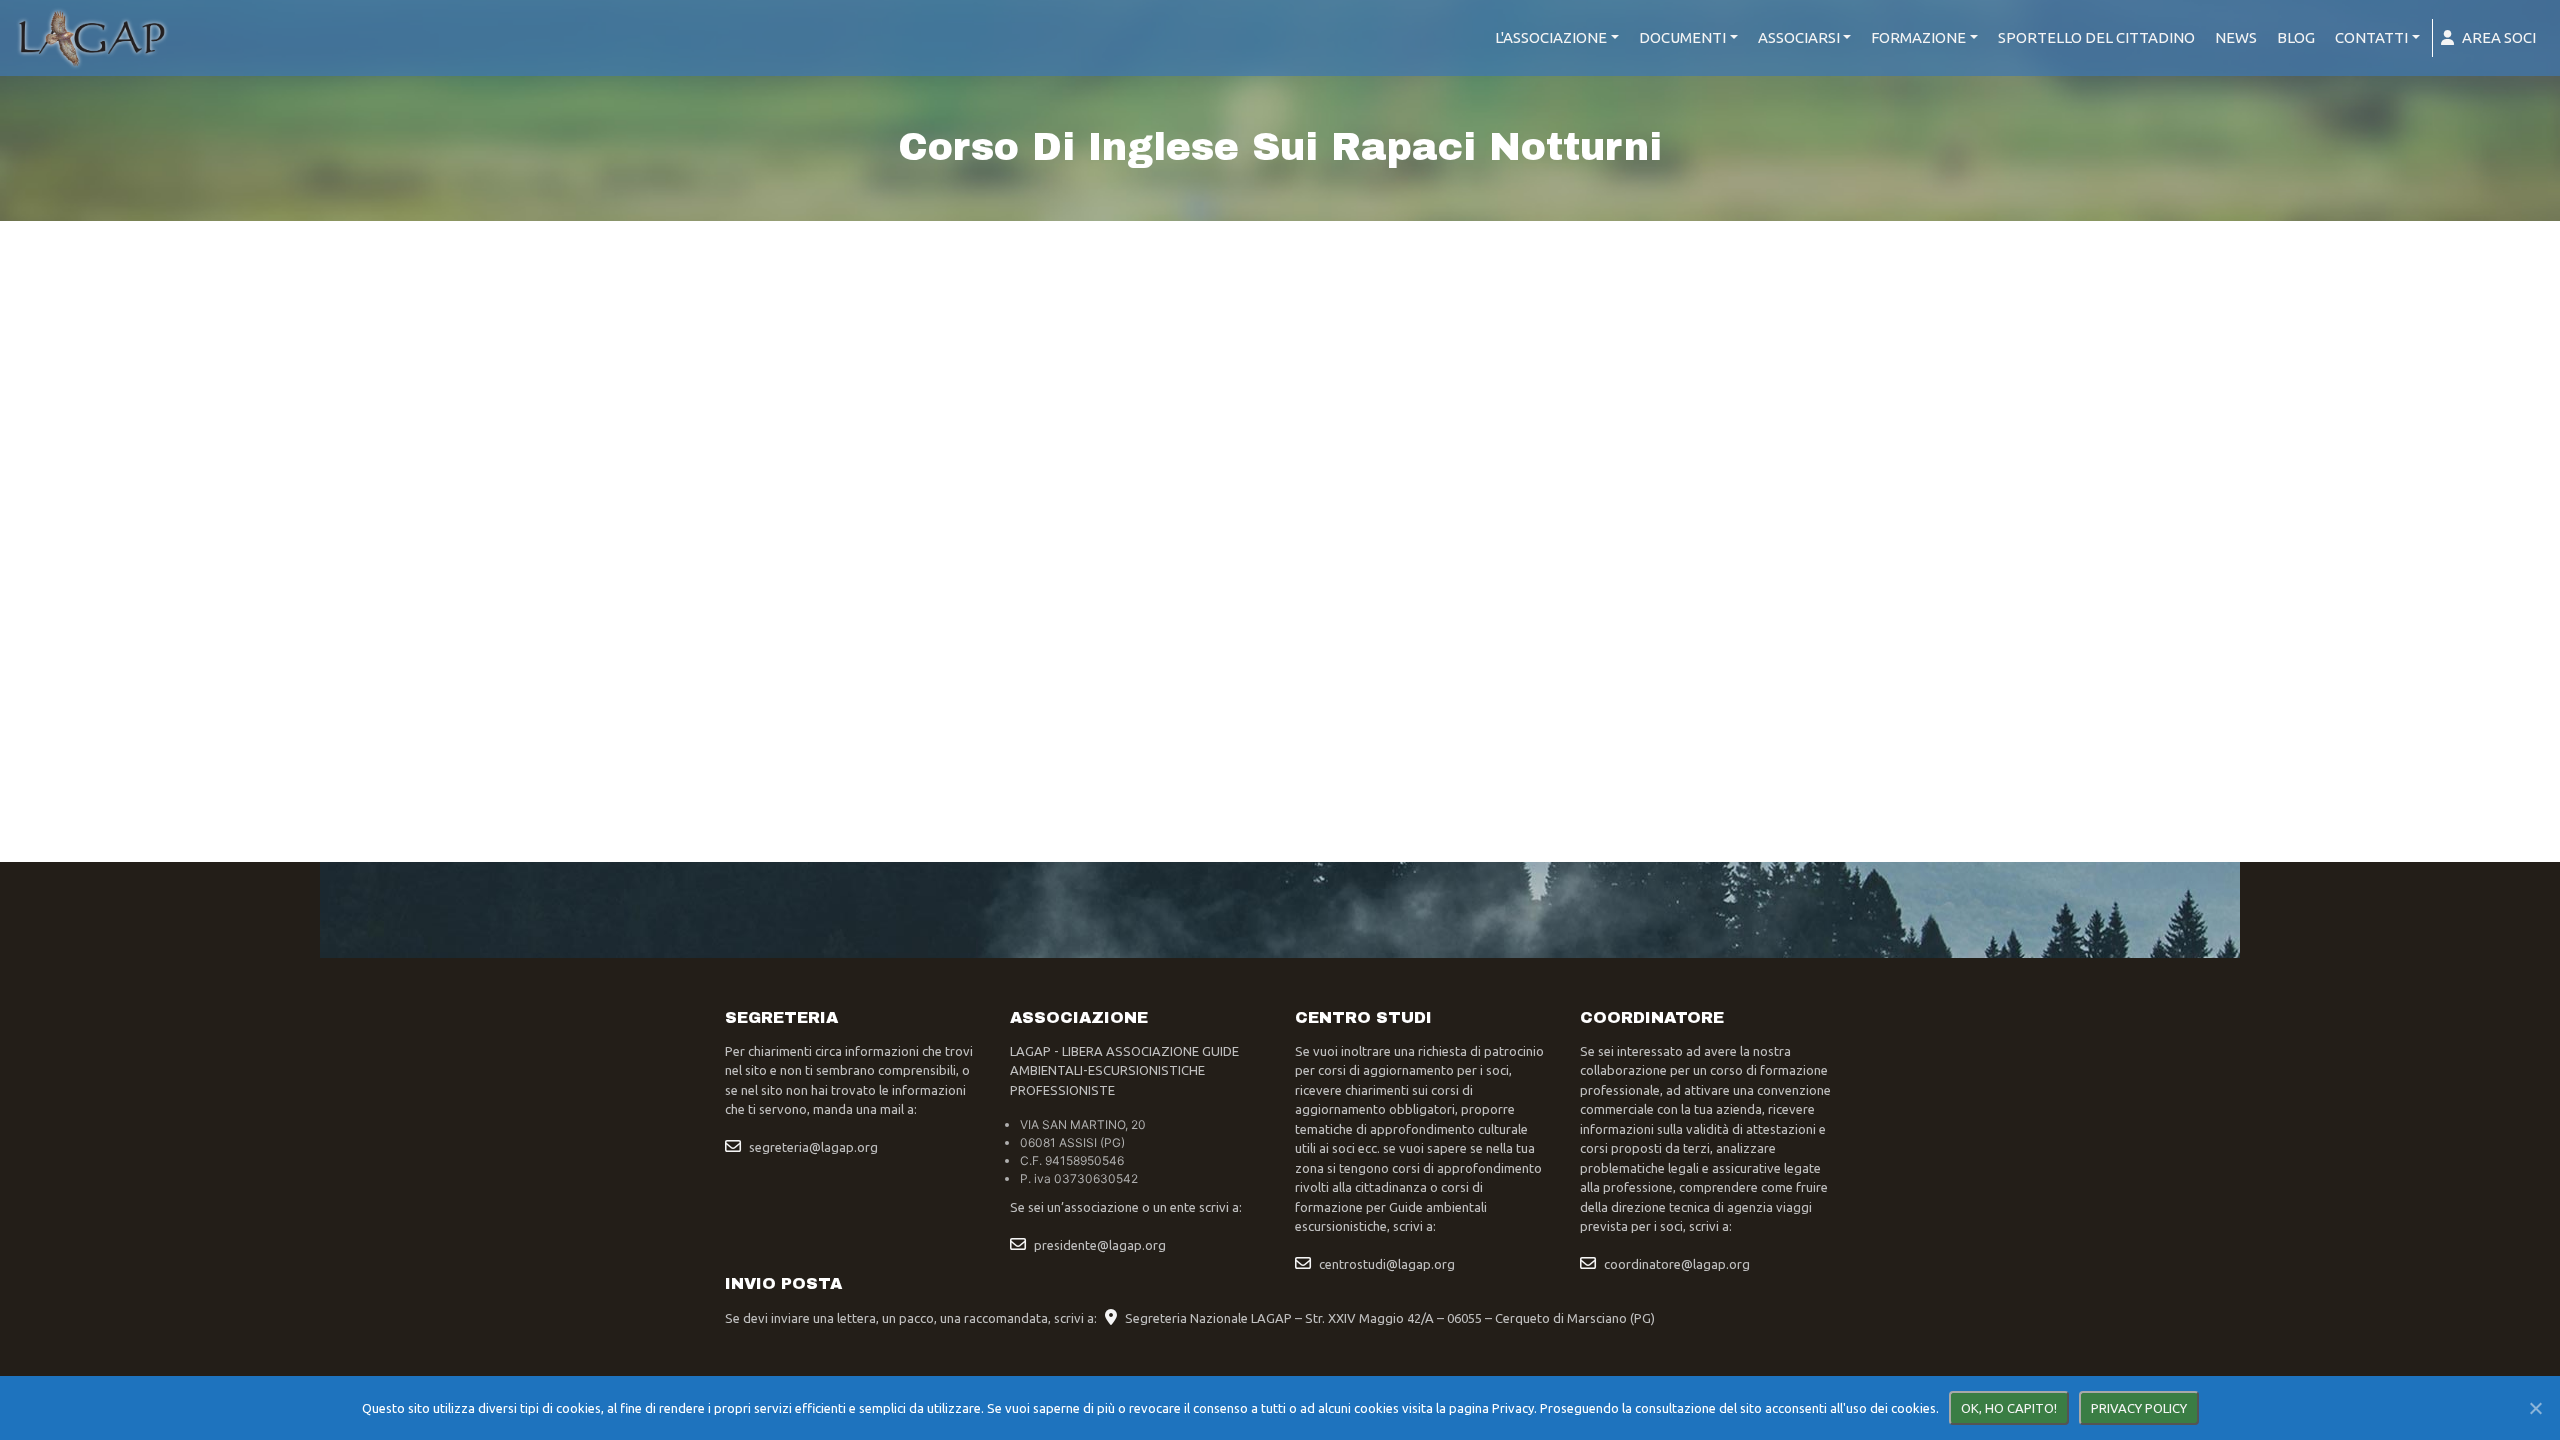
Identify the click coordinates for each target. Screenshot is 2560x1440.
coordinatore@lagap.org (1677, 1264)
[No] (2535, 1408)
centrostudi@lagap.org (1387, 1264)
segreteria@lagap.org (813, 1147)
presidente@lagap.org (1100, 1245)
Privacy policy (2139, 1408)
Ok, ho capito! (2009, 1408)
